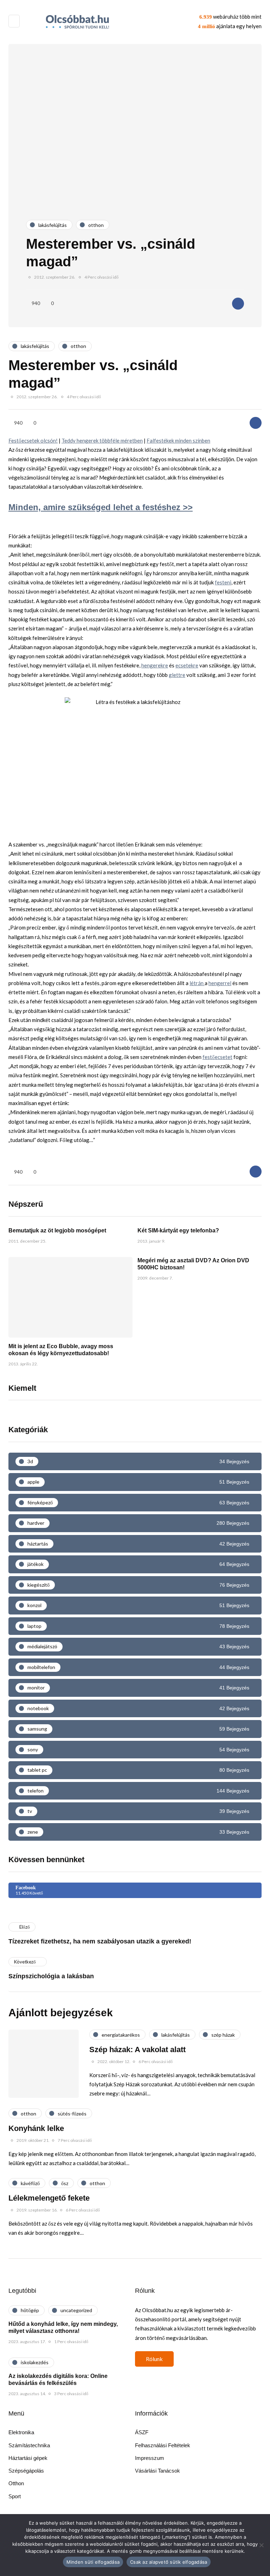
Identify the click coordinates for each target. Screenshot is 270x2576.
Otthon (16, 2483)
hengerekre (155, 665)
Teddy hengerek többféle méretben (102, 440)
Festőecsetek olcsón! (33, 440)
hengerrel (220, 983)
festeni (223, 582)
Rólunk (154, 2359)
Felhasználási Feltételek (163, 2445)
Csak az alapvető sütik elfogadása (169, 2562)
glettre (177, 675)
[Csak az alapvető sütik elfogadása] (261, 2545)
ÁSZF (142, 2432)
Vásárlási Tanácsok (157, 2471)
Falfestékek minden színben (178, 440)
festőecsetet (217, 1057)
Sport (15, 2496)
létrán (197, 983)
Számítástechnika (29, 2445)
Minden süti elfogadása (93, 2562)
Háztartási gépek (28, 2458)
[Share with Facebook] (238, 304)
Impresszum (150, 2458)
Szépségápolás (26, 2471)
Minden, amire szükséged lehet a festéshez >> (101, 507)
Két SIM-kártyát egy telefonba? (178, 1230)
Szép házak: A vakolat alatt (137, 2050)
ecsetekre (187, 665)
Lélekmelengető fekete (49, 2198)
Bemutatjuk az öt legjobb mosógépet (57, 1230)
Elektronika (21, 2432)
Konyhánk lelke (36, 2128)
